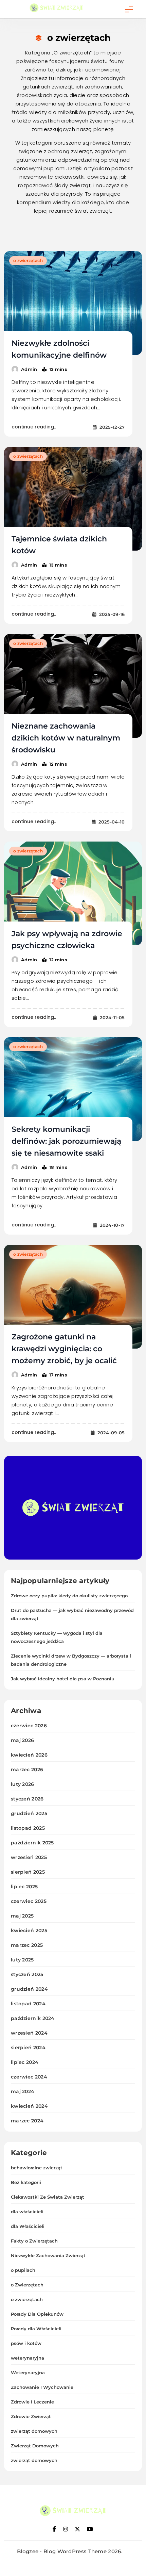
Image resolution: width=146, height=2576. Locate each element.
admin (29, 369)
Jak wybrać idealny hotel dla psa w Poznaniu (63, 1679)
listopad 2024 (28, 2004)
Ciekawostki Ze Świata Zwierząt (48, 2197)
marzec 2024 (27, 2121)
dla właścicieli (27, 2212)
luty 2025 (22, 1960)
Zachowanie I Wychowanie (42, 2387)
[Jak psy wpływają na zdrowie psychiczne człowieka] (73, 893)
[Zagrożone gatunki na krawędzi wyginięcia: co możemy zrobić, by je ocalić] (73, 1297)
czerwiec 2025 (29, 1901)
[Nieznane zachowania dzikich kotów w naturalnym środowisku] (73, 686)
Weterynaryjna (28, 2373)
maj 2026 (22, 1740)
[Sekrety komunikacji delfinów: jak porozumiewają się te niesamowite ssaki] (73, 1089)
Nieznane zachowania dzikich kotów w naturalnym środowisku (66, 738)
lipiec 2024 (25, 2062)
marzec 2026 (27, 1770)
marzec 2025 (27, 1945)
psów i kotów (26, 2343)
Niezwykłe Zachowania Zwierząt (48, 2255)
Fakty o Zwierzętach (34, 2241)
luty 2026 (23, 1784)
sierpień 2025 (28, 1872)
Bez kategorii (26, 2182)
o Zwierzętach (27, 2285)
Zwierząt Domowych (35, 2446)
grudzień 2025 (29, 1813)
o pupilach (23, 2270)
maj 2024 (23, 2091)
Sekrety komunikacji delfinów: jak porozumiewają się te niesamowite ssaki (66, 1141)
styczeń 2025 (27, 1974)
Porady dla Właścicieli (36, 2329)
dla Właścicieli (28, 2226)
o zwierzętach (28, 260)
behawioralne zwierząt (37, 2168)
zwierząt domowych (34, 2431)
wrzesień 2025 (29, 1857)
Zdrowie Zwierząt (31, 2416)
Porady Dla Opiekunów (37, 2314)
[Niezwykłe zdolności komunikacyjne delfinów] (73, 303)
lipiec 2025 (24, 1887)
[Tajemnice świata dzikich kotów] (73, 499)
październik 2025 (32, 1843)
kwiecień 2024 (29, 2106)
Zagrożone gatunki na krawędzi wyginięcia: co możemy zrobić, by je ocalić (64, 1349)
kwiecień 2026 (29, 1755)
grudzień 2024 (29, 1989)
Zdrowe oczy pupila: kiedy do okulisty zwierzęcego (69, 1596)
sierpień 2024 (28, 2048)
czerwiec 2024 (29, 2077)
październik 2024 (33, 2018)
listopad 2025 (28, 1828)
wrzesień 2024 (29, 2033)
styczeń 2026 (27, 1799)
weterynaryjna (28, 2358)
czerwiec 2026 (29, 1726)
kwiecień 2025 (29, 1930)
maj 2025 (22, 1916)
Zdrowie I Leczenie (32, 2402)
